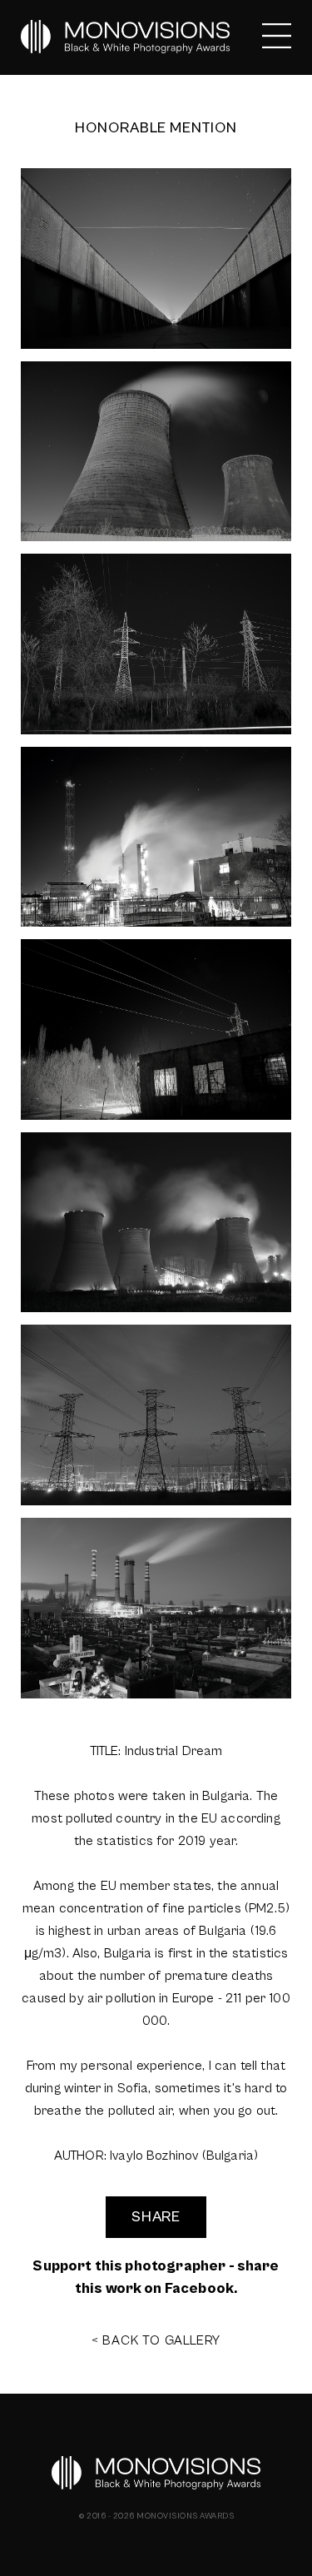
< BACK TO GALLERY (156, 2340)
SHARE (156, 2217)
